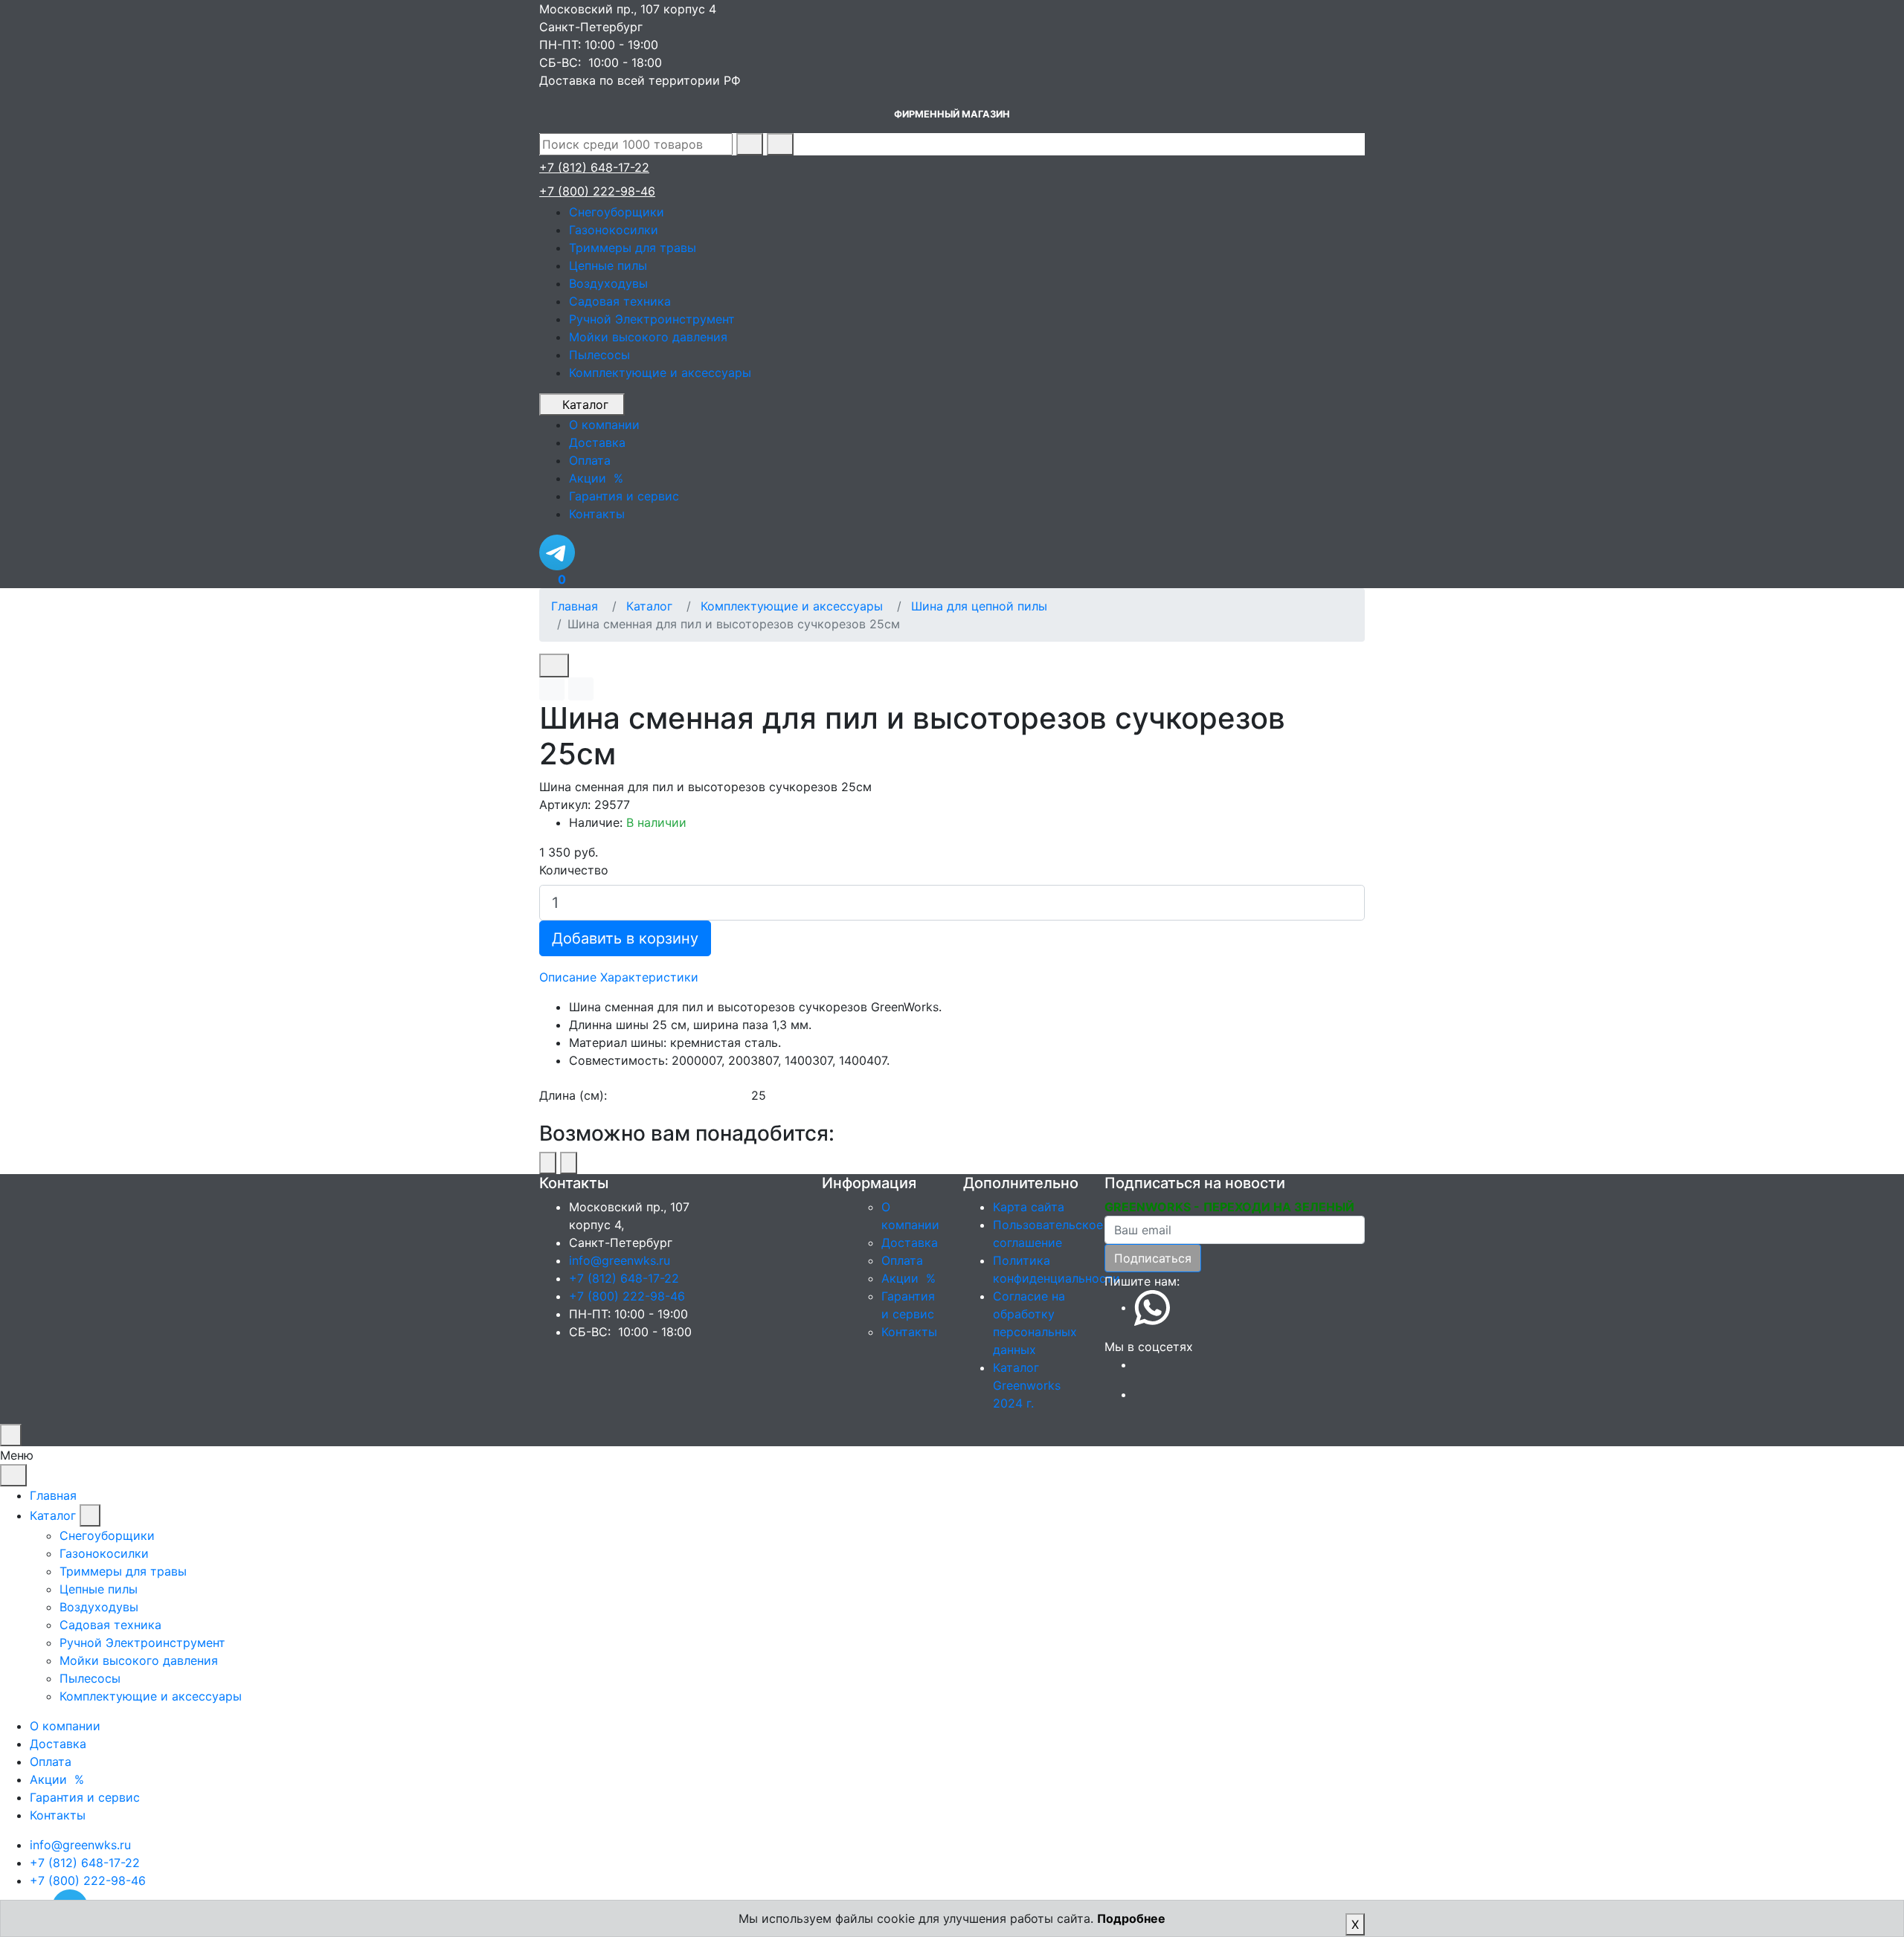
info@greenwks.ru (620, 1260)
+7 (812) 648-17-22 (594, 167)
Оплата (902, 1260)
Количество (574, 870)
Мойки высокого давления (648, 337)
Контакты (909, 1332)
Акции (910, 1278)
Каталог (585, 405)
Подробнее (1131, 1918)
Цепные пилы (608, 265)
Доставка (910, 1243)
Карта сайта (1029, 1207)
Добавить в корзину (625, 938)
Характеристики (649, 977)
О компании (65, 1726)
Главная (575, 606)
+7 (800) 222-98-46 (597, 191)
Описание (568, 977)
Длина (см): (573, 1095)
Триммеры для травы (633, 248)
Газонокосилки (614, 230)
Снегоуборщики (617, 212)
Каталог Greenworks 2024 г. (1027, 1385)
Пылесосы (599, 355)
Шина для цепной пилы (979, 606)
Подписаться (1153, 1258)
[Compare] (581, 689)
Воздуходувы (608, 283)
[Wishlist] (552, 689)
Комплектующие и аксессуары (660, 373)
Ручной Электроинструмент (652, 319)
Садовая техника (620, 301)
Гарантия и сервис (85, 1797)
